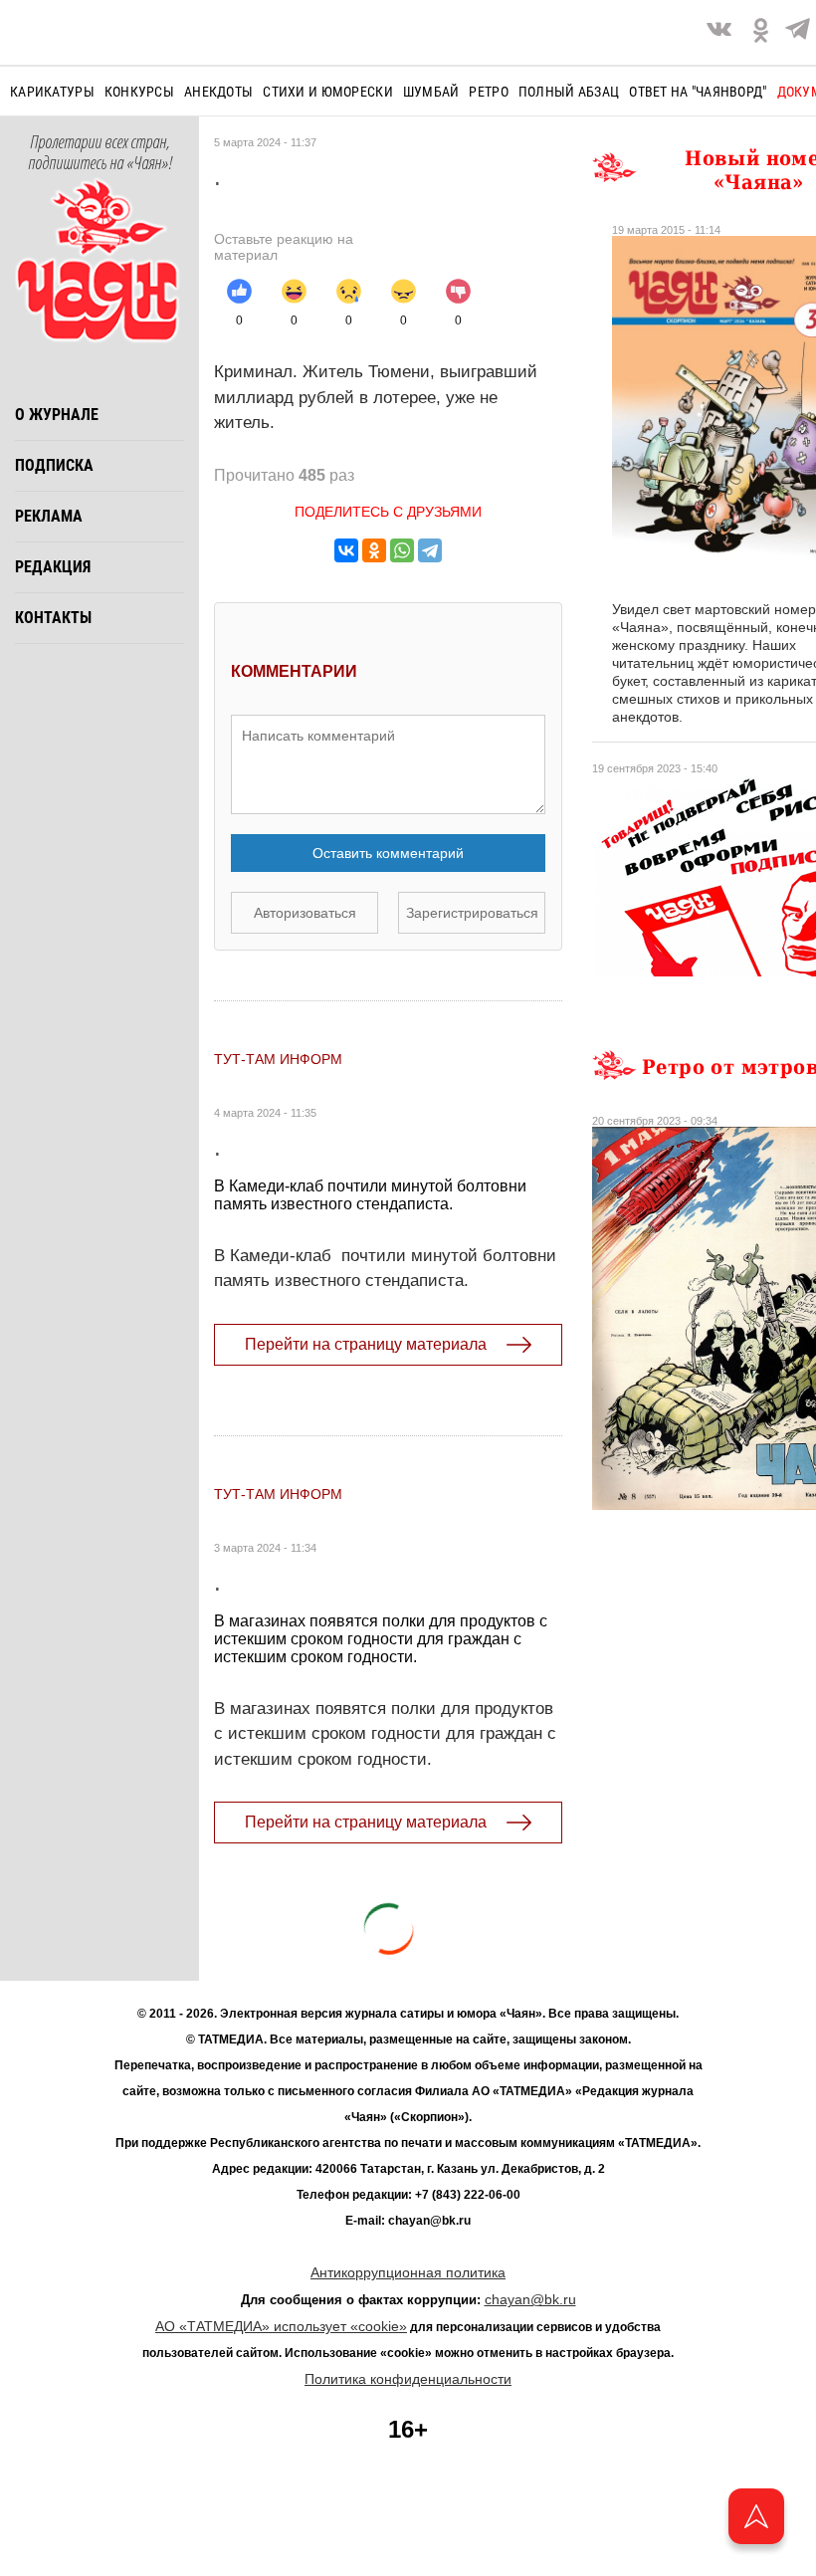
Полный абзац (569, 92)
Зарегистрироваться (472, 913)
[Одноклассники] (374, 550)
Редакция (53, 567)
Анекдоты (218, 92)
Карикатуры (52, 92)
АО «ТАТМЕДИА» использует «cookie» (281, 2326)
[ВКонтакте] (346, 550)
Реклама (49, 516)
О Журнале (57, 415)
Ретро (488, 92)
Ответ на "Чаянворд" (698, 92)
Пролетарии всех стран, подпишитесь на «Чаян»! (100, 153)
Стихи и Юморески (327, 92)
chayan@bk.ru (530, 2299)
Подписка (54, 465)
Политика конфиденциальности (408, 2379)
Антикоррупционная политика (408, 2272)
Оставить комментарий (388, 853)
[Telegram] (798, 32)
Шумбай (431, 92)
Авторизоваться (305, 913)
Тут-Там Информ (278, 1059)
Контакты (53, 618)
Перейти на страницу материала (366, 1344)
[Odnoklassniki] (761, 32)
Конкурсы (139, 92)
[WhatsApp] (402, 550)
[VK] (719, 32)
